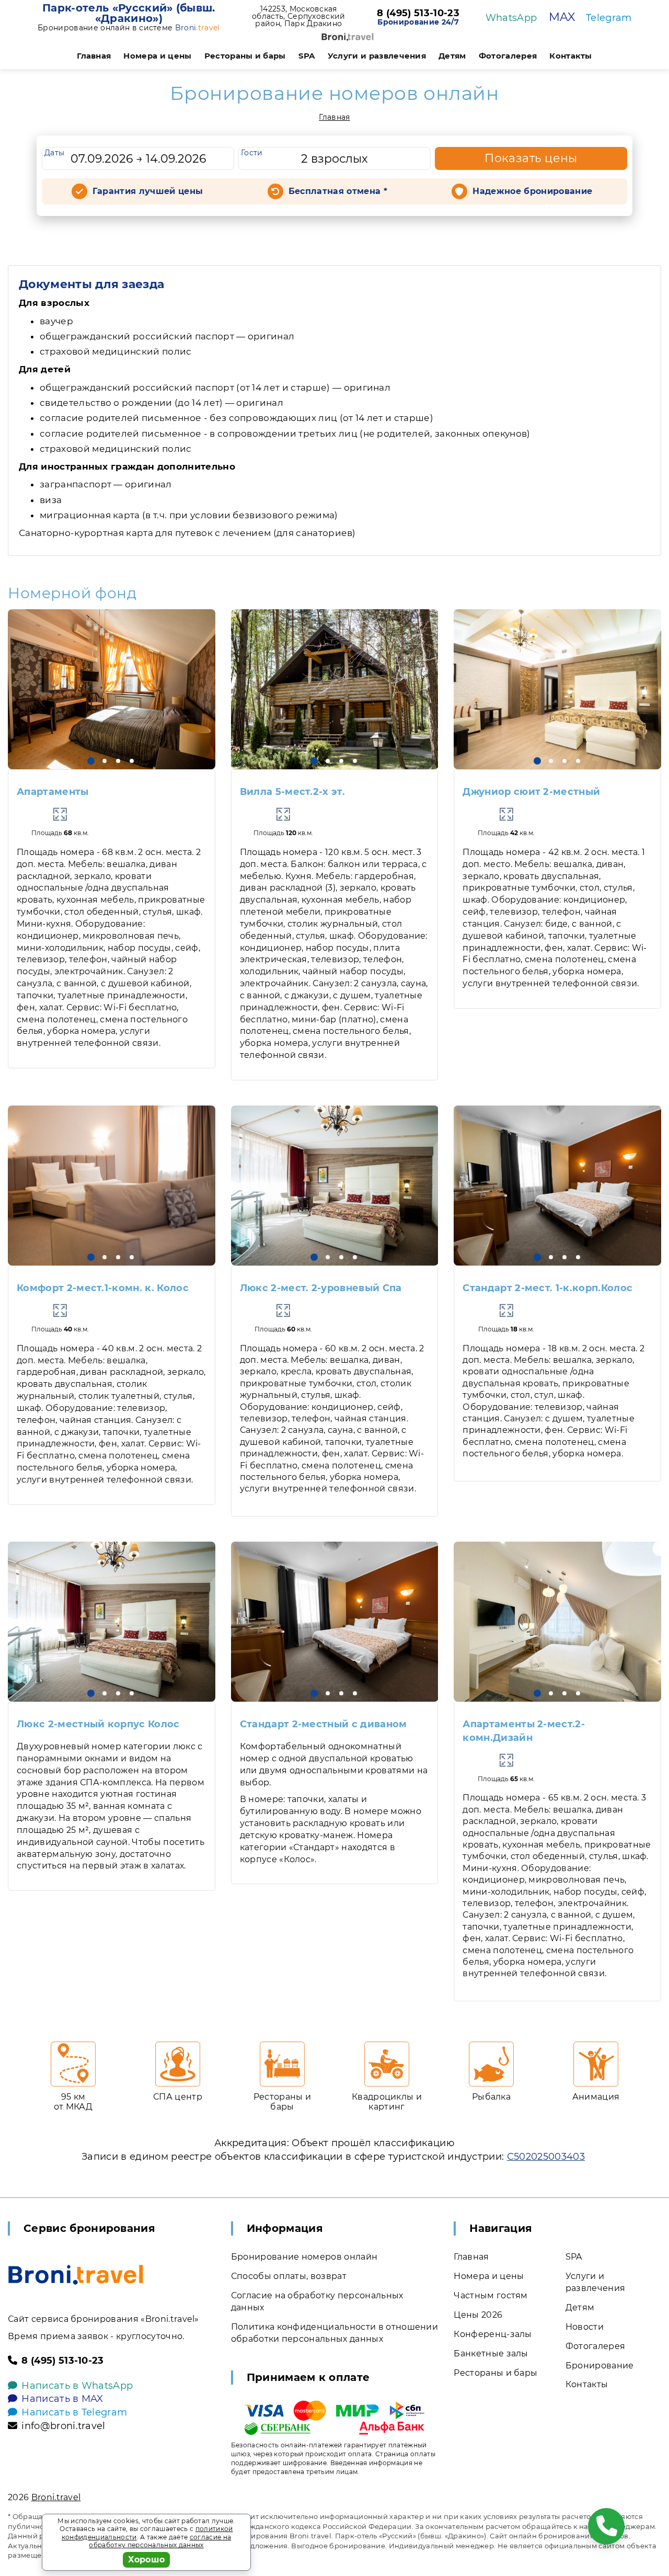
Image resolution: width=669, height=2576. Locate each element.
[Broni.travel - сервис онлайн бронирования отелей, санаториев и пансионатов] (76, 2275)
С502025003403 (546, 2157)
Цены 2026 (478, 2315)
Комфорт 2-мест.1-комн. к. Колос (103, 1288)
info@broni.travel (63, 2426)
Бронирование (600, 2366)
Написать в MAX (62, 2399)
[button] (91, 761)
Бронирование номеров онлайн (304, 2257)
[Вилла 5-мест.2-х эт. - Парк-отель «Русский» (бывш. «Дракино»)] (335, 689)
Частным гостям (491, 2295)
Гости (252, 153)
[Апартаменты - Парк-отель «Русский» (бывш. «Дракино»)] (112, 689)
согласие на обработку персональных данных (160, 2541)
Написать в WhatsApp (77, 2386)
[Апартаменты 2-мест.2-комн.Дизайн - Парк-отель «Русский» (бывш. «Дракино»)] (557, 1622)
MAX (562, 17)
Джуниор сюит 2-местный (531, 792)
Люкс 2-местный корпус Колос (98, 1724)
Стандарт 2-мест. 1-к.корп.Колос (547, 1288)
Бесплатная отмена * (338, 191)
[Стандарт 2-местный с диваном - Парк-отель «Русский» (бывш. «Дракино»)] (335, 1622)
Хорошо (147, 2560)
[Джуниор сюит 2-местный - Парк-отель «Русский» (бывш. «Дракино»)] (557, 689)
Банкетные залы (491, 2353)
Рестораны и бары (245, 56)
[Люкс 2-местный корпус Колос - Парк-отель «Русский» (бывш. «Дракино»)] (112, 1622)
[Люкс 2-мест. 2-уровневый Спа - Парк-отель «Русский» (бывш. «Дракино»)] (335, 1186)
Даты (54, 153)
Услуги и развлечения (377, 56)
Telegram (609, 18)
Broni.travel (56, 2497)
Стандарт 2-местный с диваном (324, 1724)
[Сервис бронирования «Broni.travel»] (348, 37)
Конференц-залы (493, 2334)
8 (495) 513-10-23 (418, 14)
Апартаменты (53, 792)
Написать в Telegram (74, 2412)
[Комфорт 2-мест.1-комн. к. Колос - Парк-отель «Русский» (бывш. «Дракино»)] (112, 1186)
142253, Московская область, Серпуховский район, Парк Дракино (299, 16)
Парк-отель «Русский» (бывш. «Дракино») (129, 13)
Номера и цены (157, 56)
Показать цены (531, 158)
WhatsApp (511, 18)
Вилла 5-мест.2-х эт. (292, 792)
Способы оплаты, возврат (289, 2276)
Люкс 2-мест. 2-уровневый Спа (321, 1288)
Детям (452, 56)
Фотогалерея (508, 56)
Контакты (571, 56)
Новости (585, 2327)
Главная (94, 56)
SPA (307, 56)
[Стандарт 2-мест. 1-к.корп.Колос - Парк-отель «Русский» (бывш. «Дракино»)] (557, 1186)
